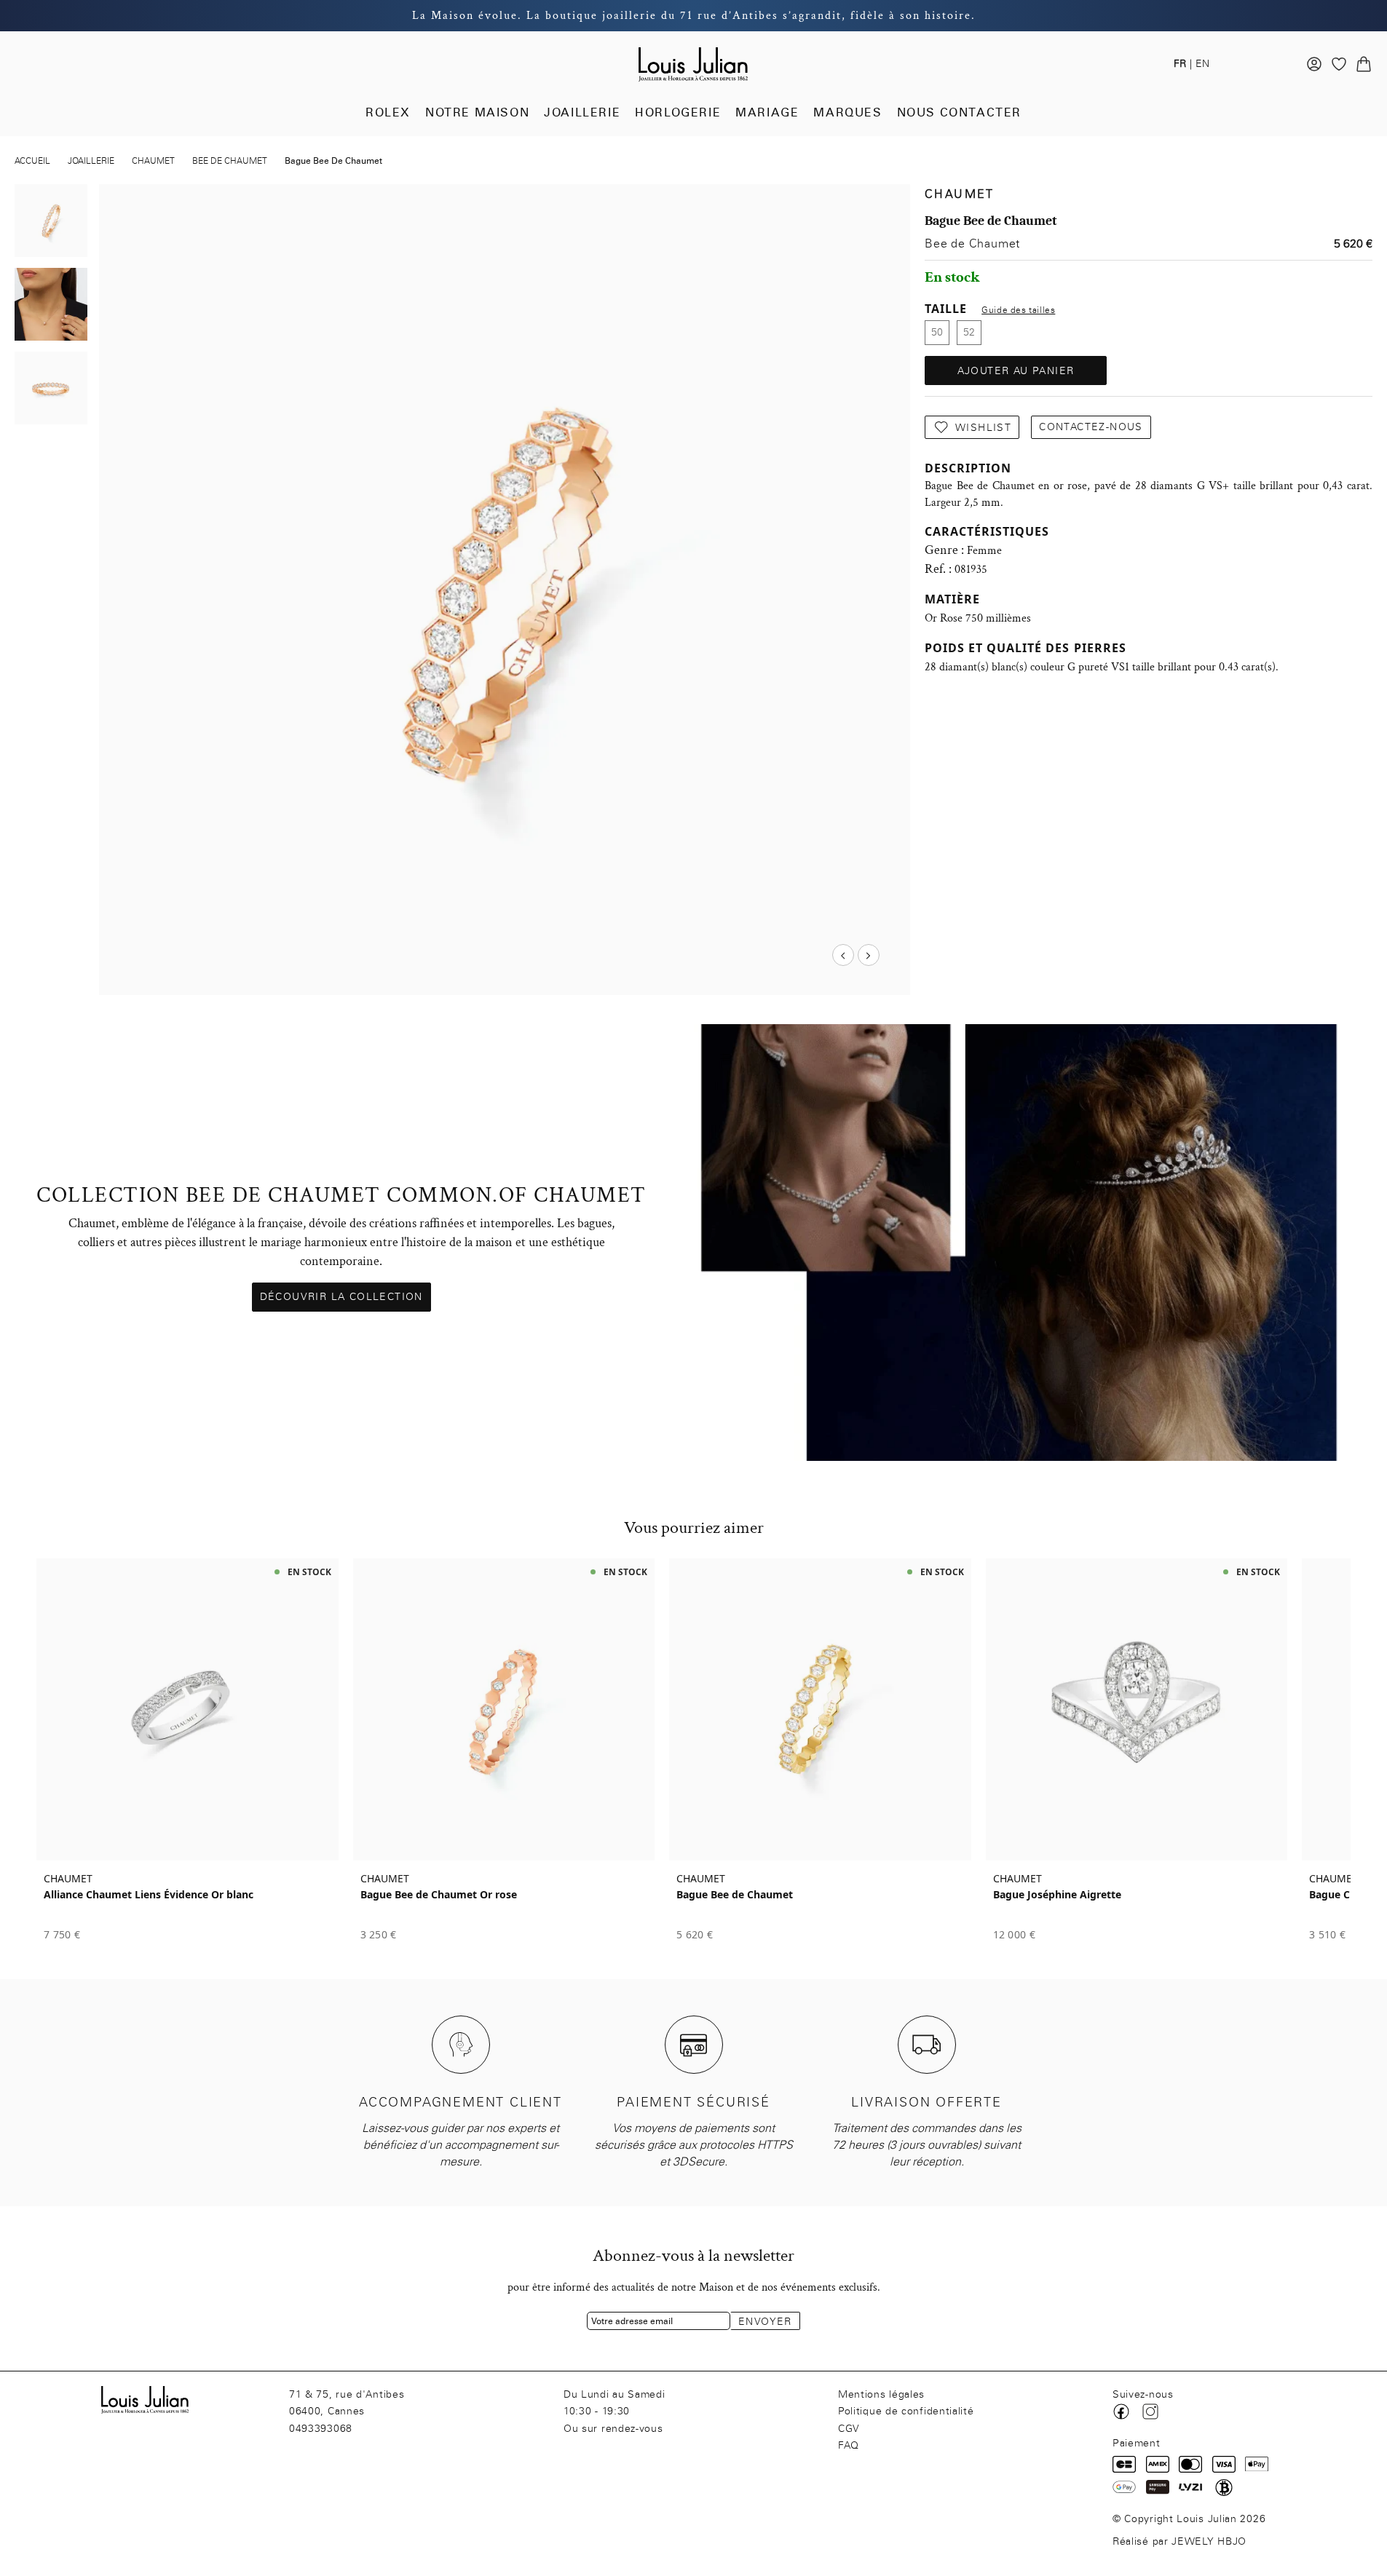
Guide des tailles (1018, 310)
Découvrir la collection (341, 1297)
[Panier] (1364, 64)
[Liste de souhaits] (1339, 64)
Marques (847, 112)
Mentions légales (881, 2394)
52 (969, 332)
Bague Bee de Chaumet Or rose (439, 1895)
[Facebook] (1121, 2411)
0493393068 (321, 2429)
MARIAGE (767, 112)
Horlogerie (678, 112)
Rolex (388, 112)
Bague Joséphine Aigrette (1057, 1895)
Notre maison (477, 112)
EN (1202, 64)
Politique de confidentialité (906, 2411)
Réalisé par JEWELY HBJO (1179, 2541)
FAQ (849, 2445)
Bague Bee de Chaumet (735, 1895)
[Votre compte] (1314, 64)
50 (937, 332)
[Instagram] (1150, 2411)
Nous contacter (959, 112)
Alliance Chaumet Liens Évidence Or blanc (149, 1895)
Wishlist (983, 428)
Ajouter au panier (1016, 371)
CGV (849, 2429)
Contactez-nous (1091, 427)
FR (1180, 64)
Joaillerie (582, 112)
